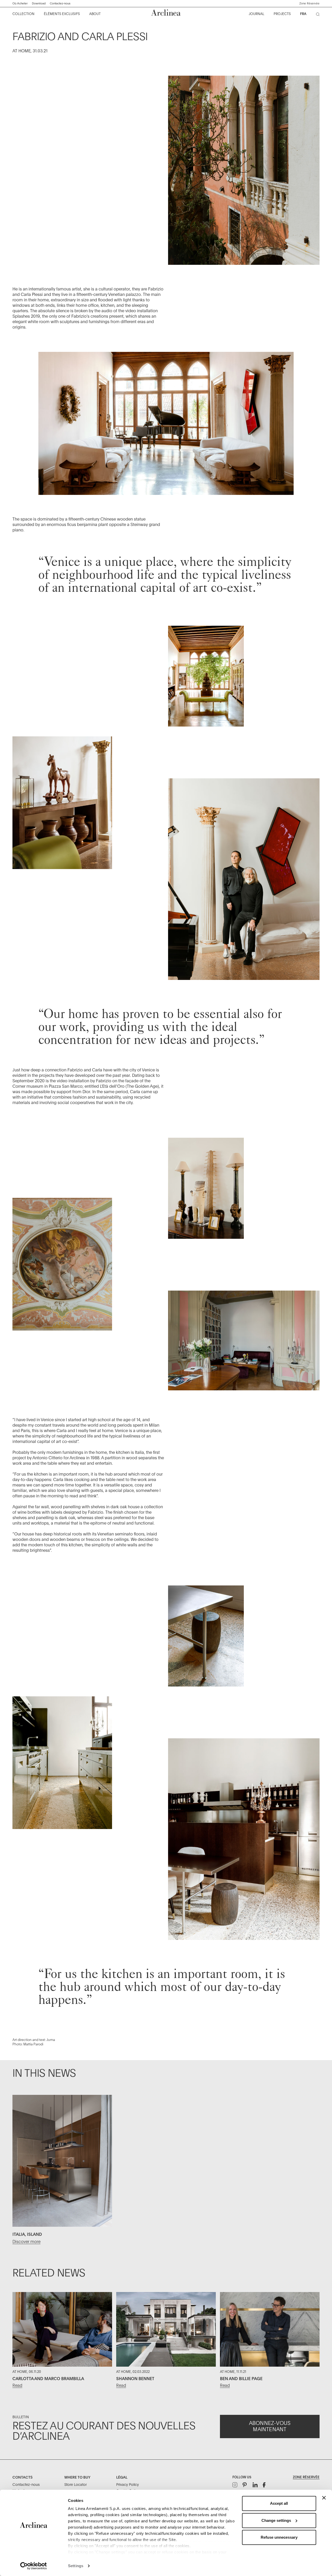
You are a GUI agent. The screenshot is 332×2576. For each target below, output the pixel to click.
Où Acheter (20, 3)
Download (39, 3)
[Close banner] (324, 2498)
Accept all (279, 2503)
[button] (309, 4)
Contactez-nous (60, 3)
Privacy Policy (127, 2485)
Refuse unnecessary (279, 2537)
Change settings (276, 2520)
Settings (76, 2566)
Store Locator (75, 2485)
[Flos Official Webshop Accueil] (166, 13)
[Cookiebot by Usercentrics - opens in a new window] (34, 2566)
